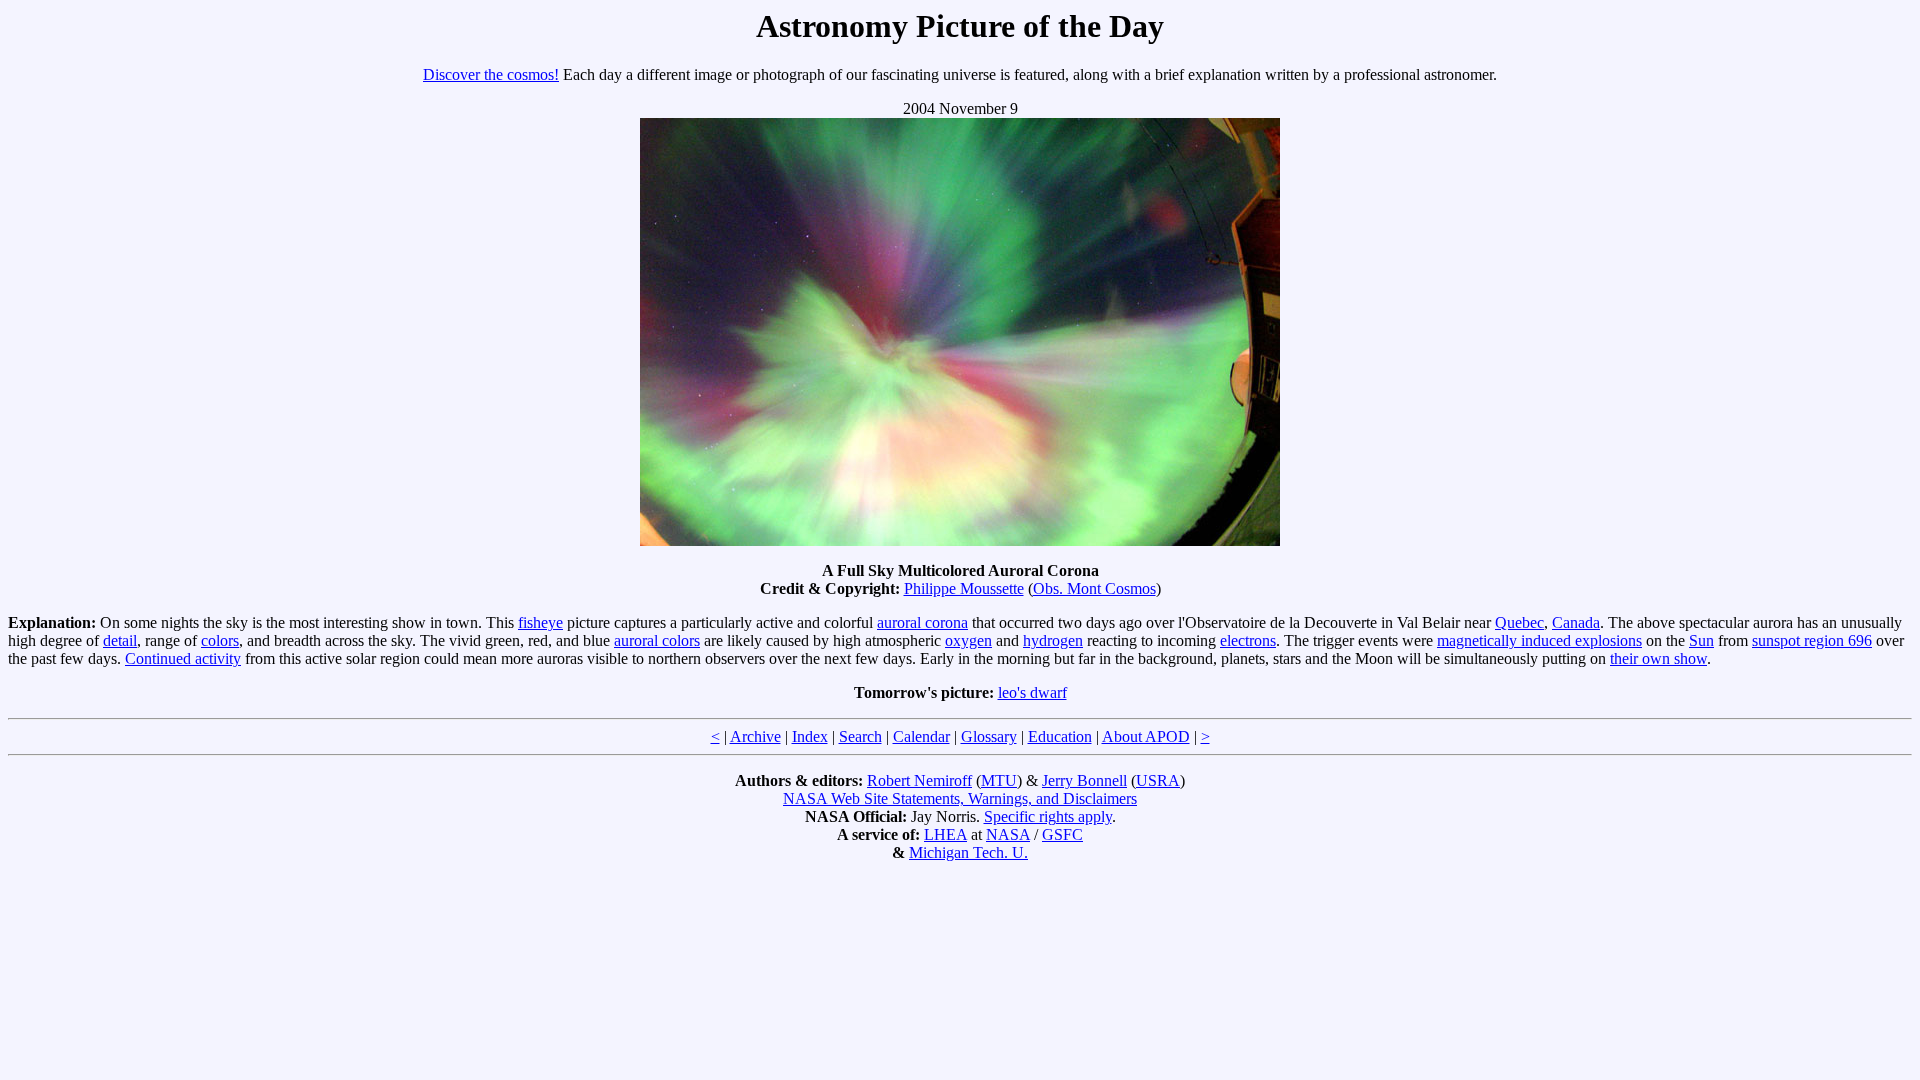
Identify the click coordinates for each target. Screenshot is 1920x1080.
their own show (1658, 658)
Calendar (921, 736)
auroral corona (922, 622)
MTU (999, 780)
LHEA (945, 834)
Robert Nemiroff (919, 780)
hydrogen (1053, 640)
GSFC (1062, 834)
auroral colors (657, 640)
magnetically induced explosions (1539, 640)
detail (120, 640)
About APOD (1146, 736)
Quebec (1519, 622)
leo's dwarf (1032, 692)
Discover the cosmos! (491, 74)
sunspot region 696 (1812, 640)
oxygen (968, 640)
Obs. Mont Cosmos (1094, 588)
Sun (1701, 640)
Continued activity (183, 658)
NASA (1008, 834)
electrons (1248, 640)
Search (860, 736)
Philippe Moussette (964, 588)
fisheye (540, 622)
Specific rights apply (1048, 816)
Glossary (989, 736)
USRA (1158, 780)
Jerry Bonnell (1084, 780)
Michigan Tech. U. (968, 852)
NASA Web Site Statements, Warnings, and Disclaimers (960, 798)
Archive (755, 736)
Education (1060, 736)
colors (220, 640)
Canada (1576, 622)
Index (810, 736)
